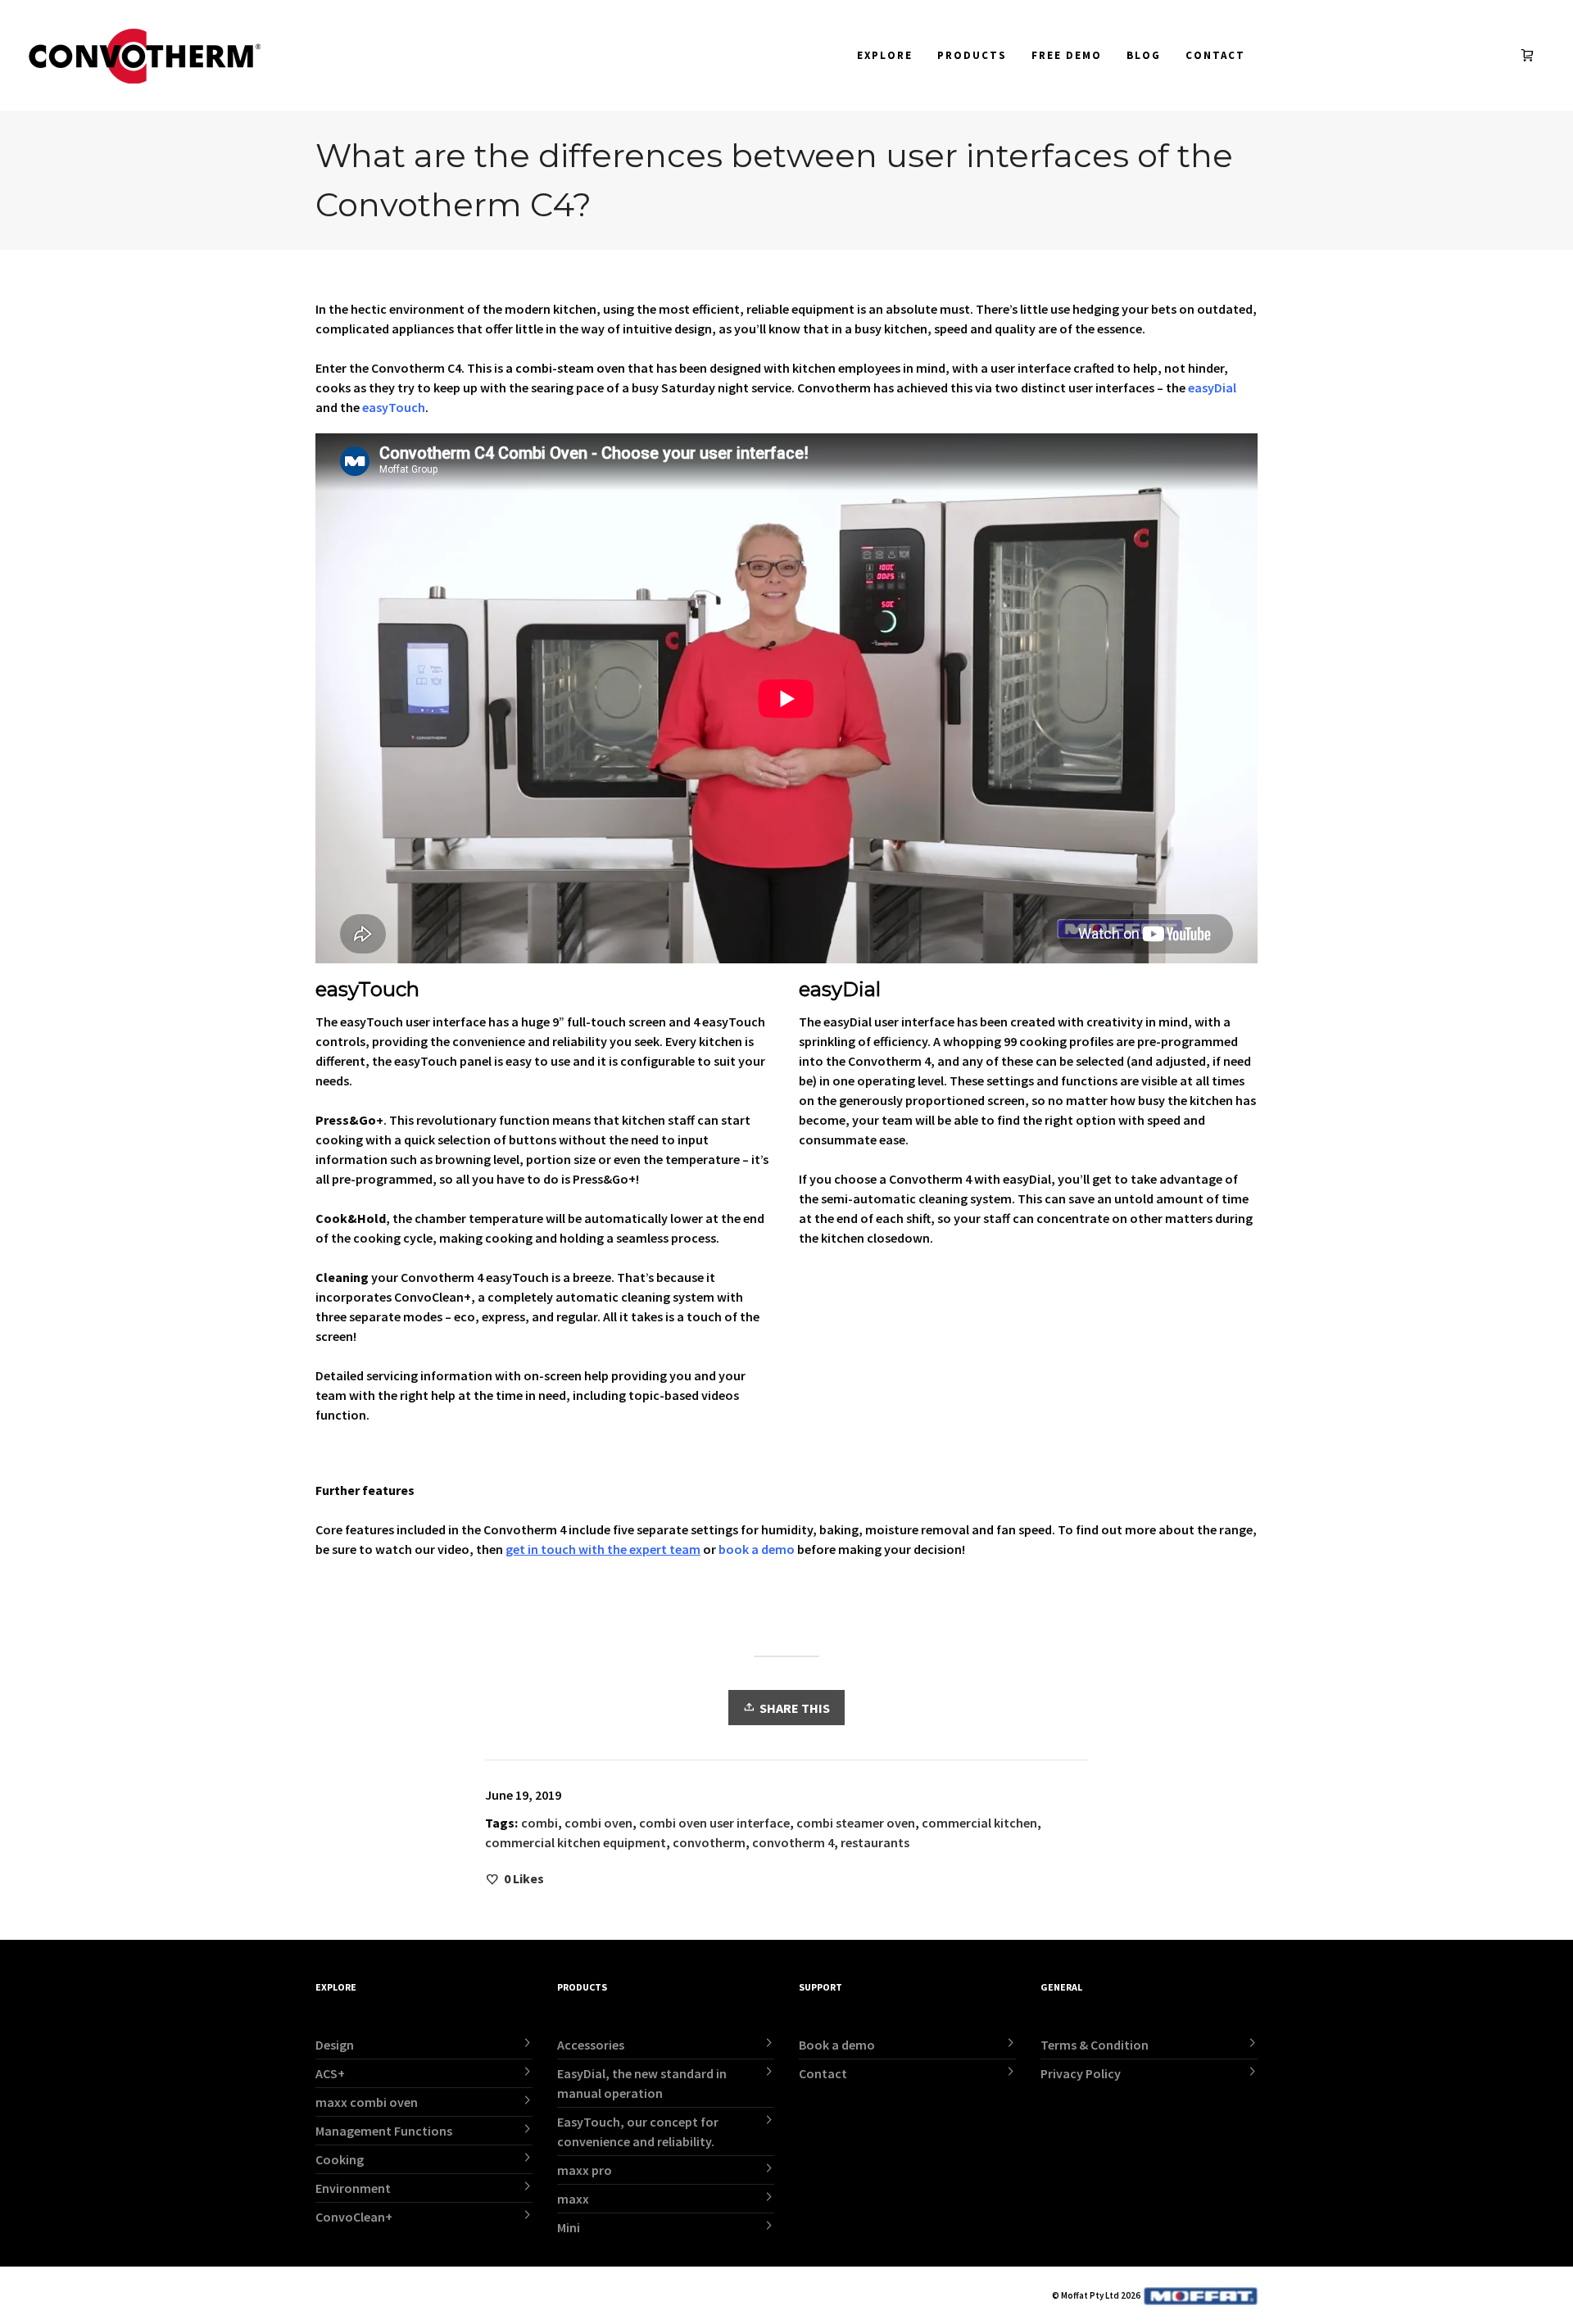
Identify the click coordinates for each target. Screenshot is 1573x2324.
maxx (573, 2199)
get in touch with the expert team (603, 1549)
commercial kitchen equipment (576, 1842)
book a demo (757, 1549)
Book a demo (837, 2045)
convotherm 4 (793, 1842)
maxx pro (585, 2170)
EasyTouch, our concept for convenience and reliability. (638, 2131)
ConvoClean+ (354, 2217)
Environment (353, 2188)
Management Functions (384, 2131)
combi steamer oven (856, 1823)
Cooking (340, 2159)
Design (335, 2045)
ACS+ (330, 2073)
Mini (569, 2227)
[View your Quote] (1531, 55)
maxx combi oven (367, 2102)
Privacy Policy (1081, 2073)
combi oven (598, 1823)
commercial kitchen (979, 1823)
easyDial (1211, 387)
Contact (823, 2073)
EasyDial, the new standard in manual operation (642, 2083)
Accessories (591, 2045)
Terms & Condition (1095, 2045)
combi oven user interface (714, 1823)
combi (539, 1823)
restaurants (875, 1842)
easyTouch (394, 407)
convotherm (709, 1842)
